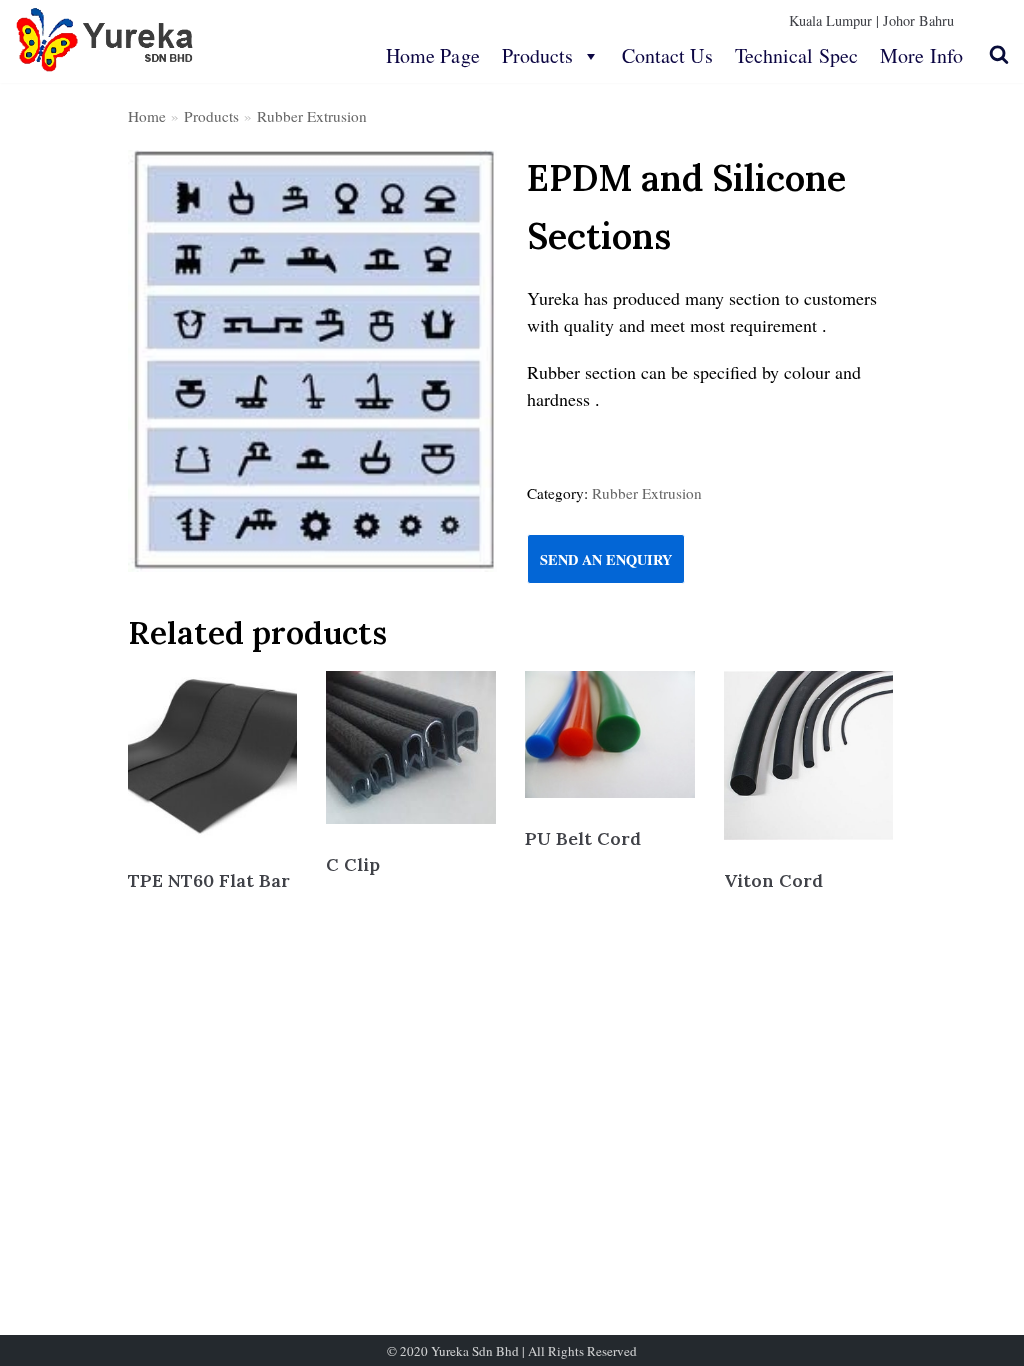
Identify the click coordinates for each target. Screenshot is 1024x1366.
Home (147, 116)
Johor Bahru (918, 20)
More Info (921, 55)
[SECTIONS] (312, 361)
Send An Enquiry (606, 559)
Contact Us (667, 55)
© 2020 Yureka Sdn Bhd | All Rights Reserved (512, 1351)
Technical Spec (796, 55)
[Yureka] (105, 40)
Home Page (433, 55)
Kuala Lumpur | (834, 20)
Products (538, 55)
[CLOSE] (999, 54)
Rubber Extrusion (312, 116)
